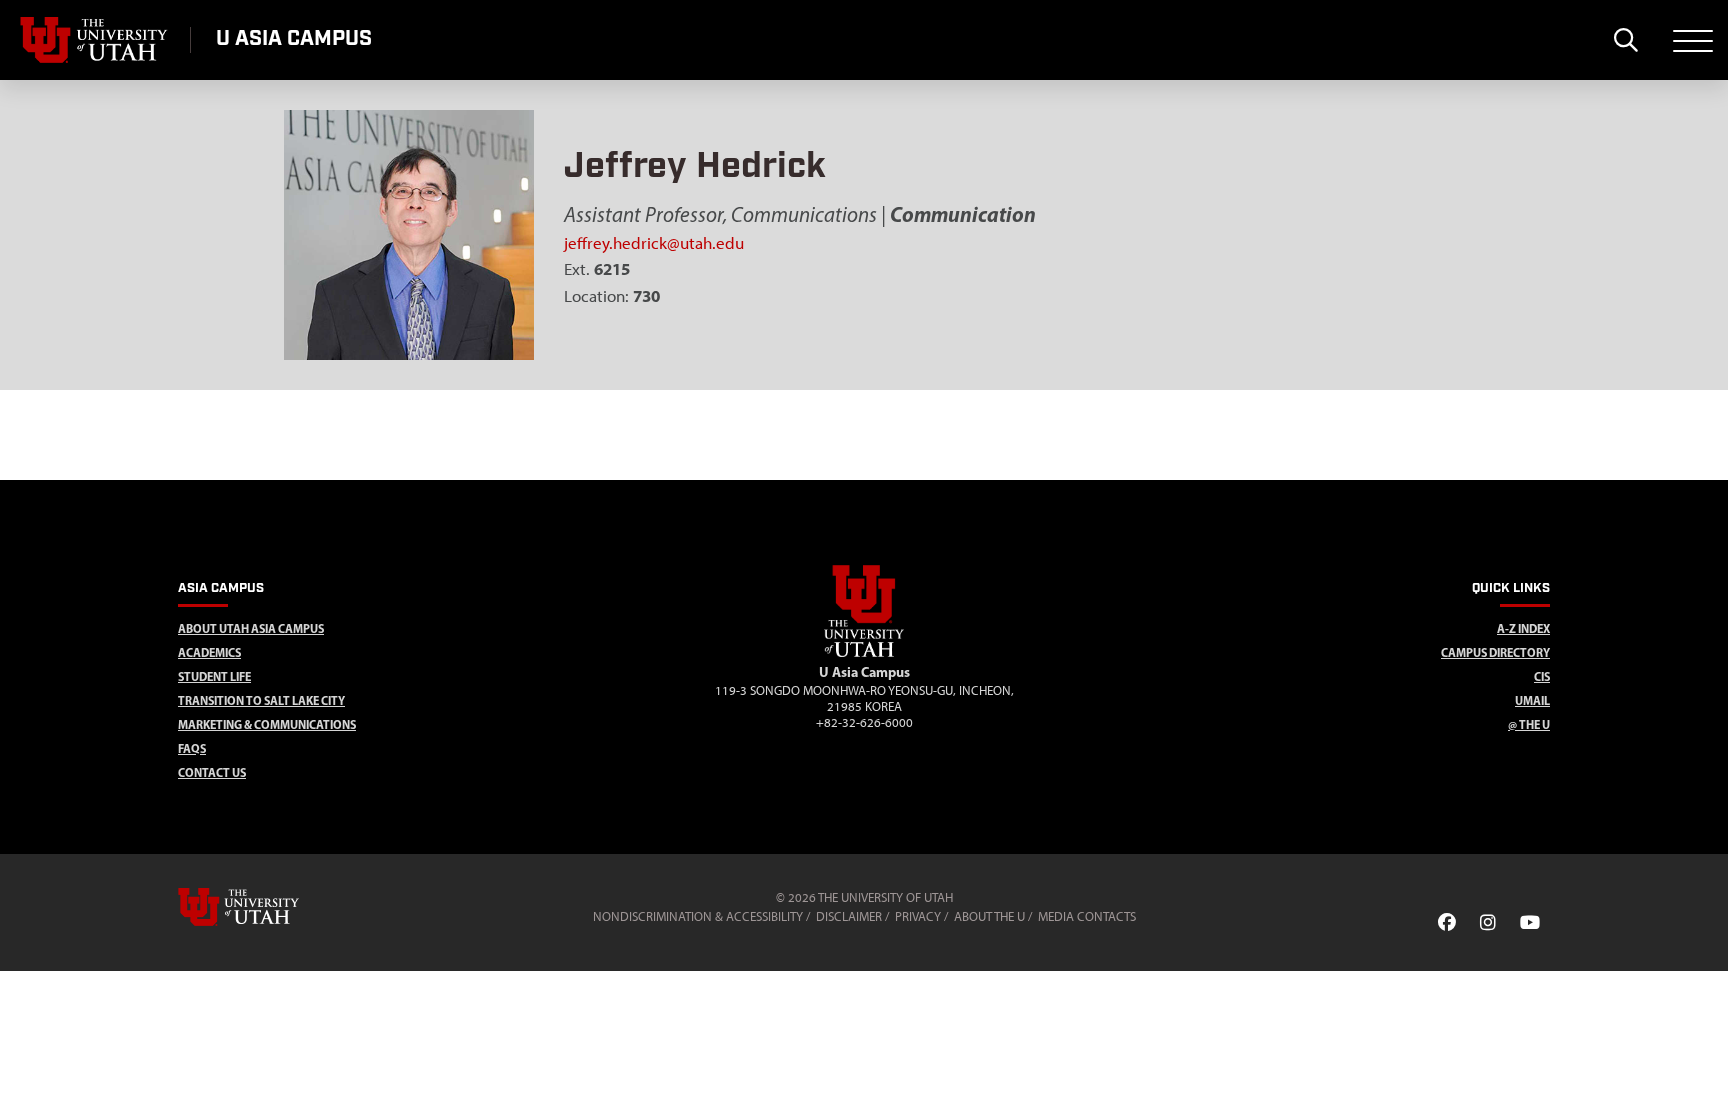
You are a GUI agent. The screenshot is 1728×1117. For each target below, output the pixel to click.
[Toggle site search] (1625, 40)
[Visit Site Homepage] (864, 653)
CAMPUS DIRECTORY (1495, 652)
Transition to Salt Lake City (261, 700)
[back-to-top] (1704, 1077)
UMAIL (1532, 700)
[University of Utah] (267, 907)
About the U (989, 916)
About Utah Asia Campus (251, 628)
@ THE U (1529, 724)
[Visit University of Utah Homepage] (95, 40)
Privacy (918, 916)
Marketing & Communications (267, 724)
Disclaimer (849, 916)
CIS (1542, 676)
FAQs (192, 748)
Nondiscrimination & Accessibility (698, 916)
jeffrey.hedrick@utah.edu (654, 243)
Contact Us (212, 772)
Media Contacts (1087, 916)
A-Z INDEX (1523, 628)
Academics (209, 652)
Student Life (214, 676)
